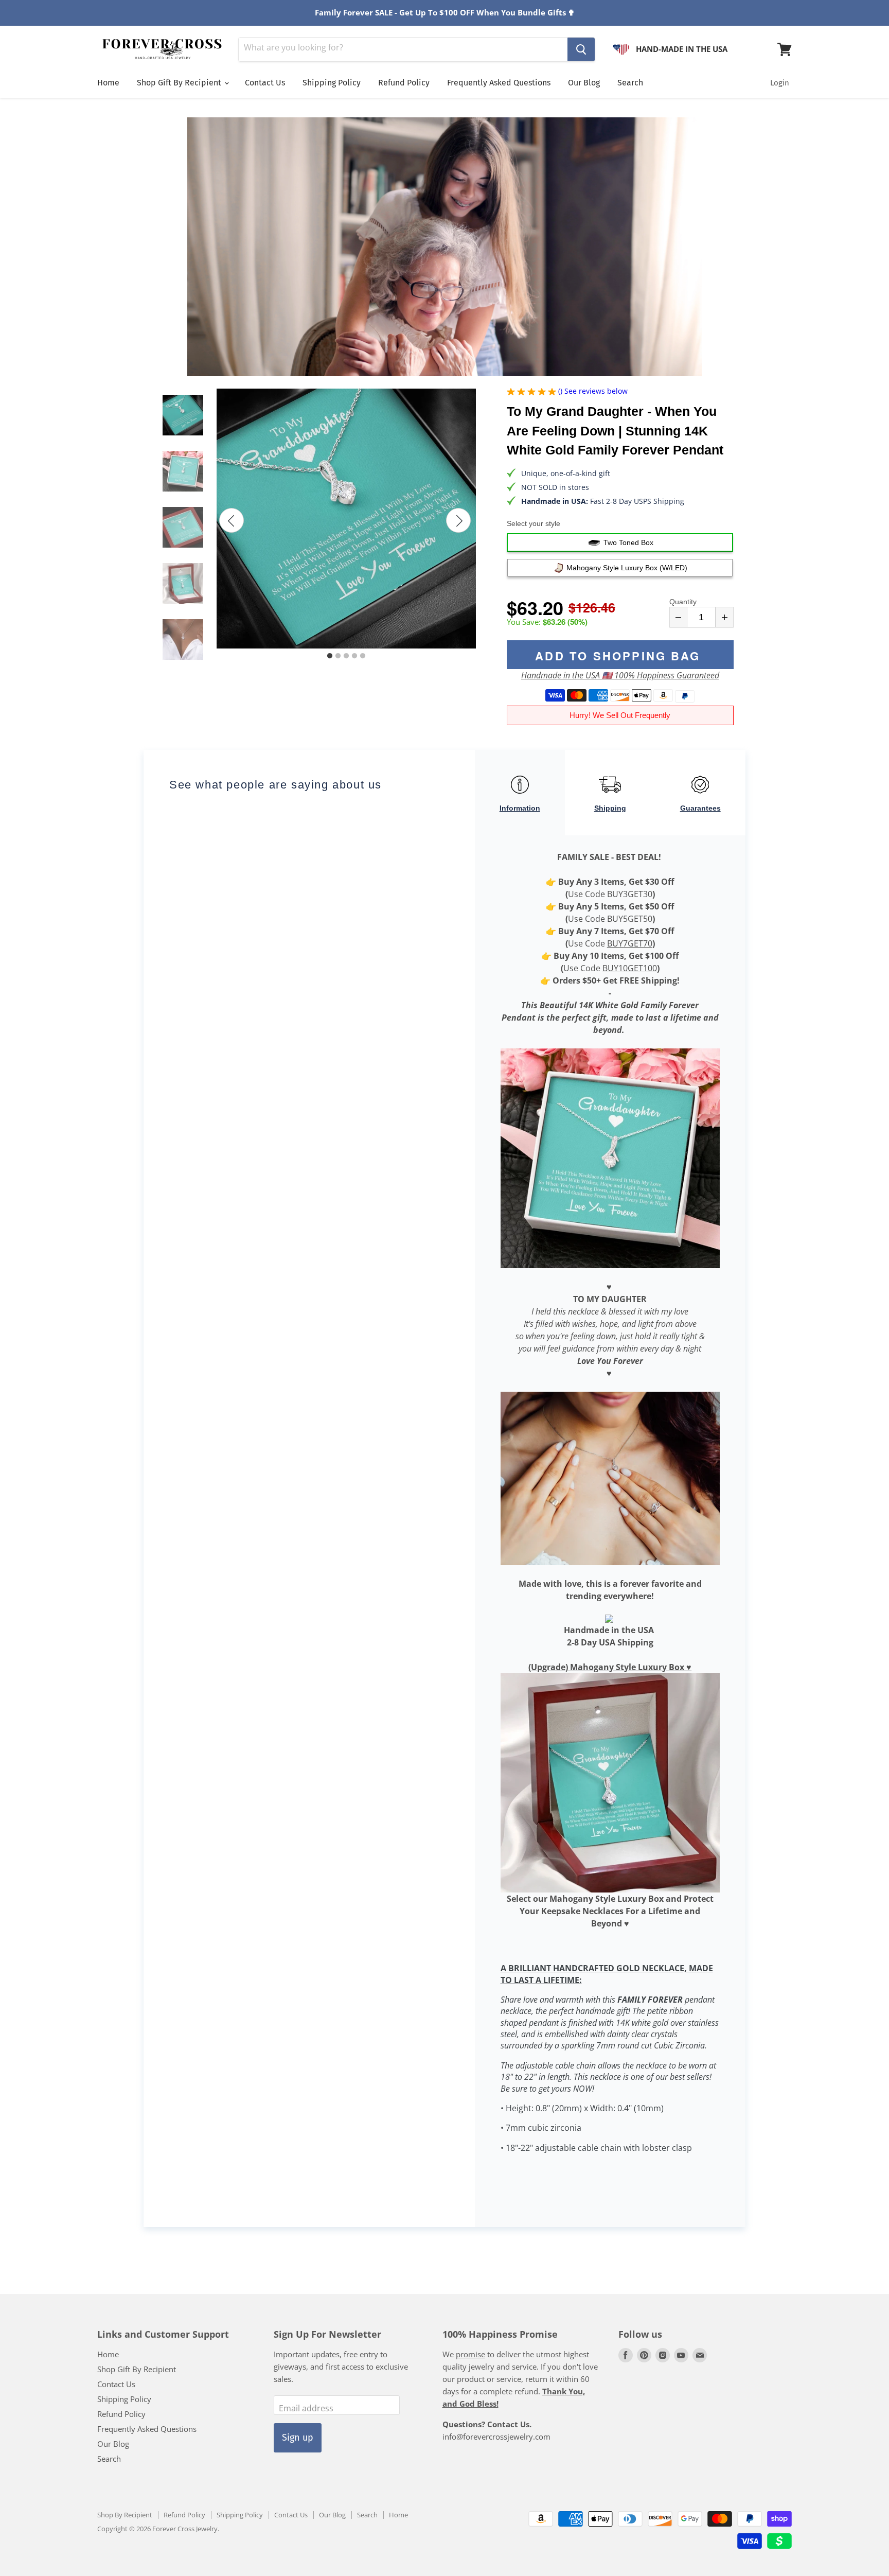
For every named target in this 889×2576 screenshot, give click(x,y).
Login (780, 83)
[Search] (581, 49)
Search (630, 83)
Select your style (534, 523)
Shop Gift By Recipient (180, 83)
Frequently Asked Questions (499, 83)
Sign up (298, 2438)
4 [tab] (354, 656)
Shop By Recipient (125, 2515)
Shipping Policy (332, 83)
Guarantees (700, 808)
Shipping (610, 808)
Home (108, 83)
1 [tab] (330, 656)
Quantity (683, 602)
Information (520, 808)
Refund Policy (404, 83)
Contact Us (265, 83)
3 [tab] (346, 656)
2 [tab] (338, 656)
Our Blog (584, 83)
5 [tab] (363, 656)
